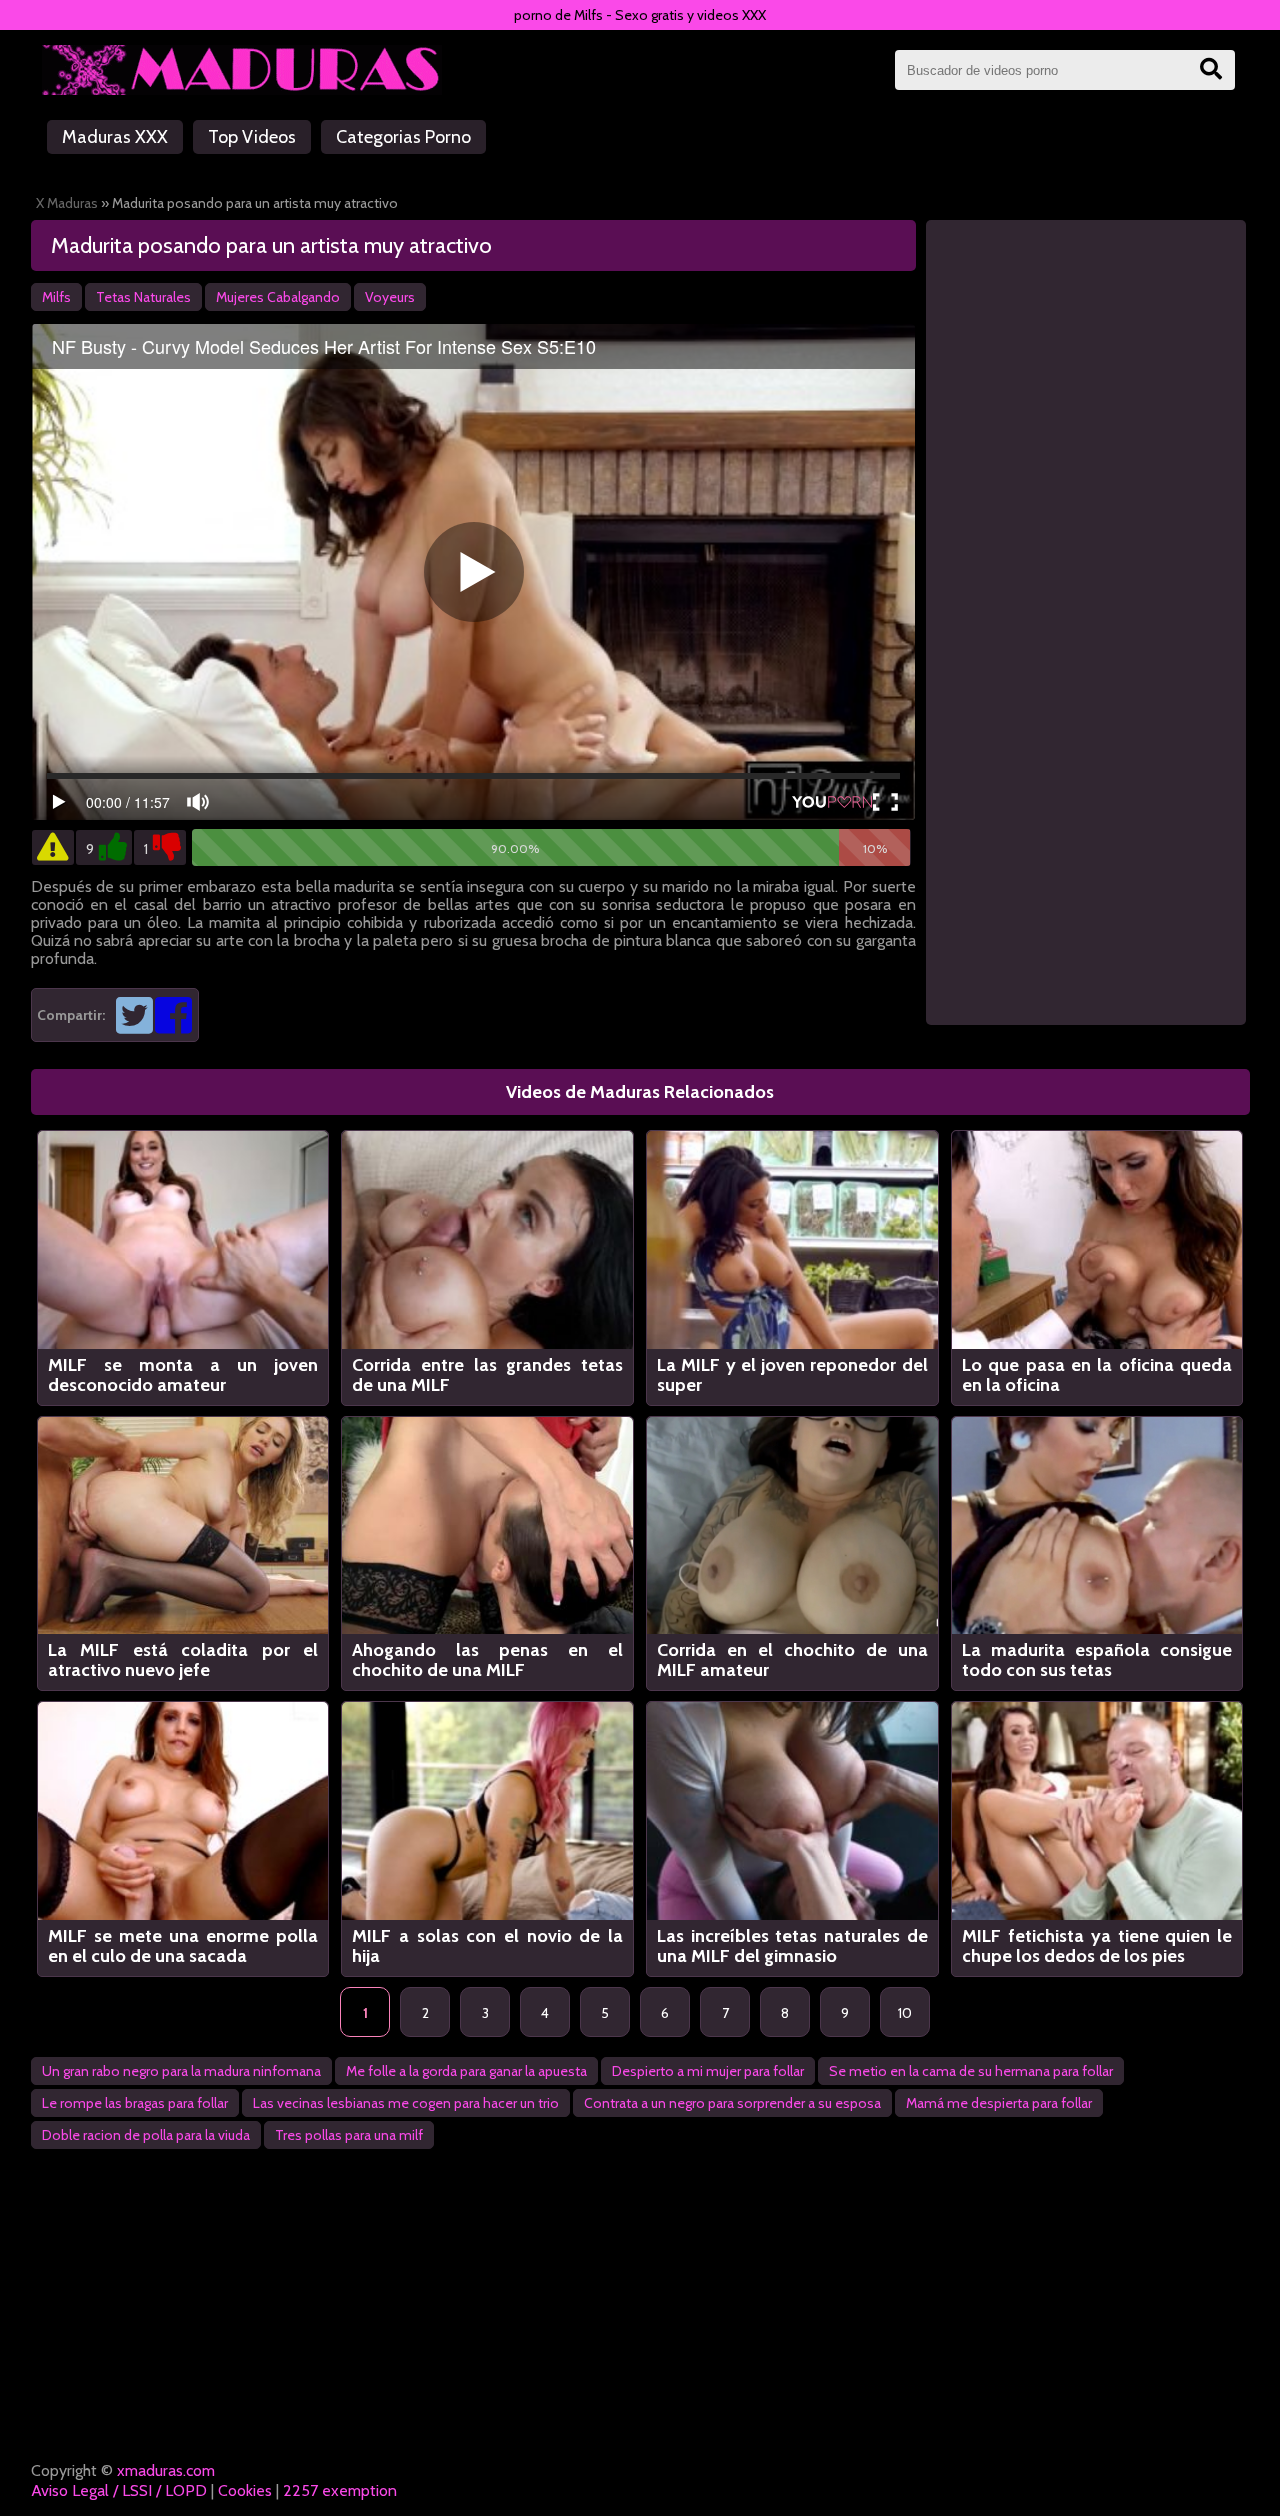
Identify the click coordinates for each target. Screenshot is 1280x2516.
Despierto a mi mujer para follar (708, 2071)
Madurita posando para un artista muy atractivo (271, 245)
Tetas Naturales (143, 297)
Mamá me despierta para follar (999, 2103)
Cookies (245, 2490)
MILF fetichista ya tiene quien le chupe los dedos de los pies (1097, 1946)
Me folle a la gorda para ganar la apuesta (466, 2071)
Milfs (56, 297)
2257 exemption (340, 2490)
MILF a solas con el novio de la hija (487, 1946)
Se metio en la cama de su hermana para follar (971, 2071)
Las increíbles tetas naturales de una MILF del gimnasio (792, 1946)
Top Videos (252, 137)
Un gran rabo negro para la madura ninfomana (181, 2071)
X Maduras (67, 203)
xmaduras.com (166, 2470)
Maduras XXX (115, 137)
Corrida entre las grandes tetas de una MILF (487, 1375)
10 (905, 2013)
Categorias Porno (403, 137)
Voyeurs (390, 297)
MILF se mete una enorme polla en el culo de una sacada (183, 1946)
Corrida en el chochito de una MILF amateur (792, 1660)
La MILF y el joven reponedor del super (792, 1375)
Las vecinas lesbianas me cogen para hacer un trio (406, 2103)
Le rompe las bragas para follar (135, 2103)
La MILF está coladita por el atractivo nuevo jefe (183, 1660)
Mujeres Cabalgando (278, 297)
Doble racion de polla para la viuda (146, 2135)
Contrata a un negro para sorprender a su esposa (732, 2103)
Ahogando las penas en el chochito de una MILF (487, 1660)
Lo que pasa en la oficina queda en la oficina (1097, 1375)
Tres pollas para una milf (349, 2135)
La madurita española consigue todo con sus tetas (1097, 1660)
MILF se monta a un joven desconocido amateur (183, 1375)
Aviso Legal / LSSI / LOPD (119, 2490)
